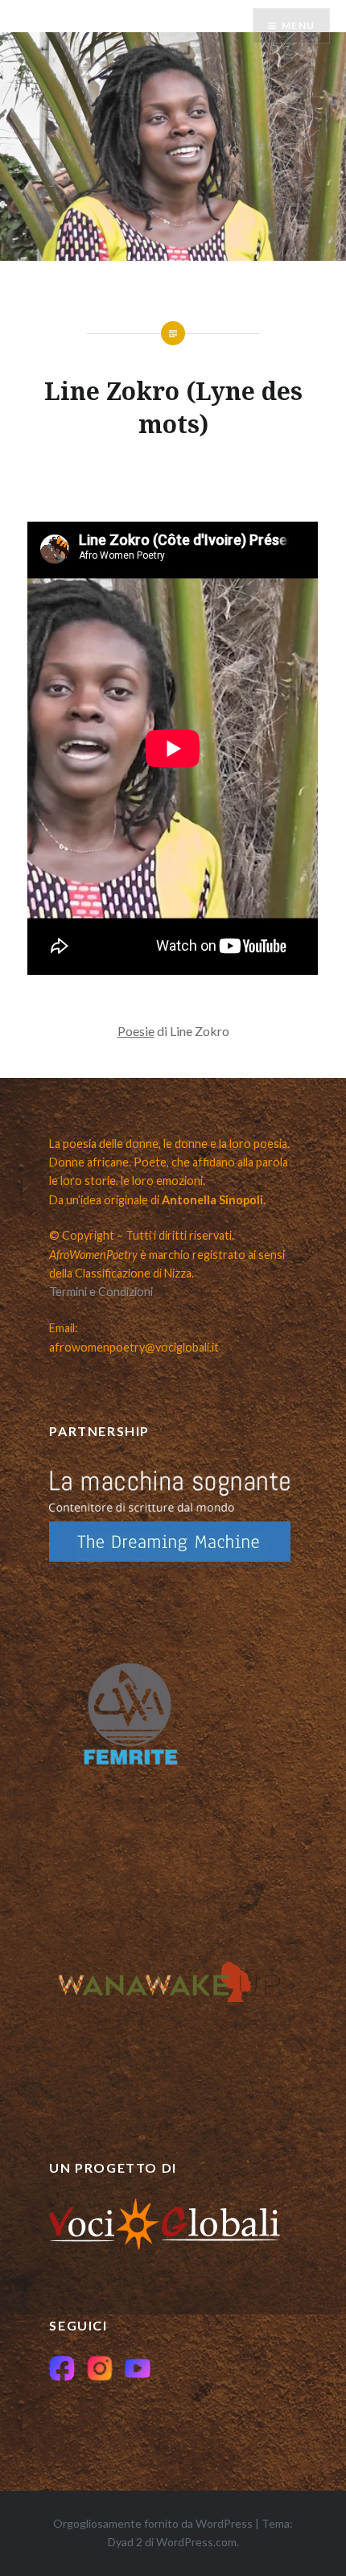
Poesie (136, 1031)
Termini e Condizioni (101, 1292)
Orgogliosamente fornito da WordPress (153, 2523)
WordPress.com (196, 2542)
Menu (298, 25)
